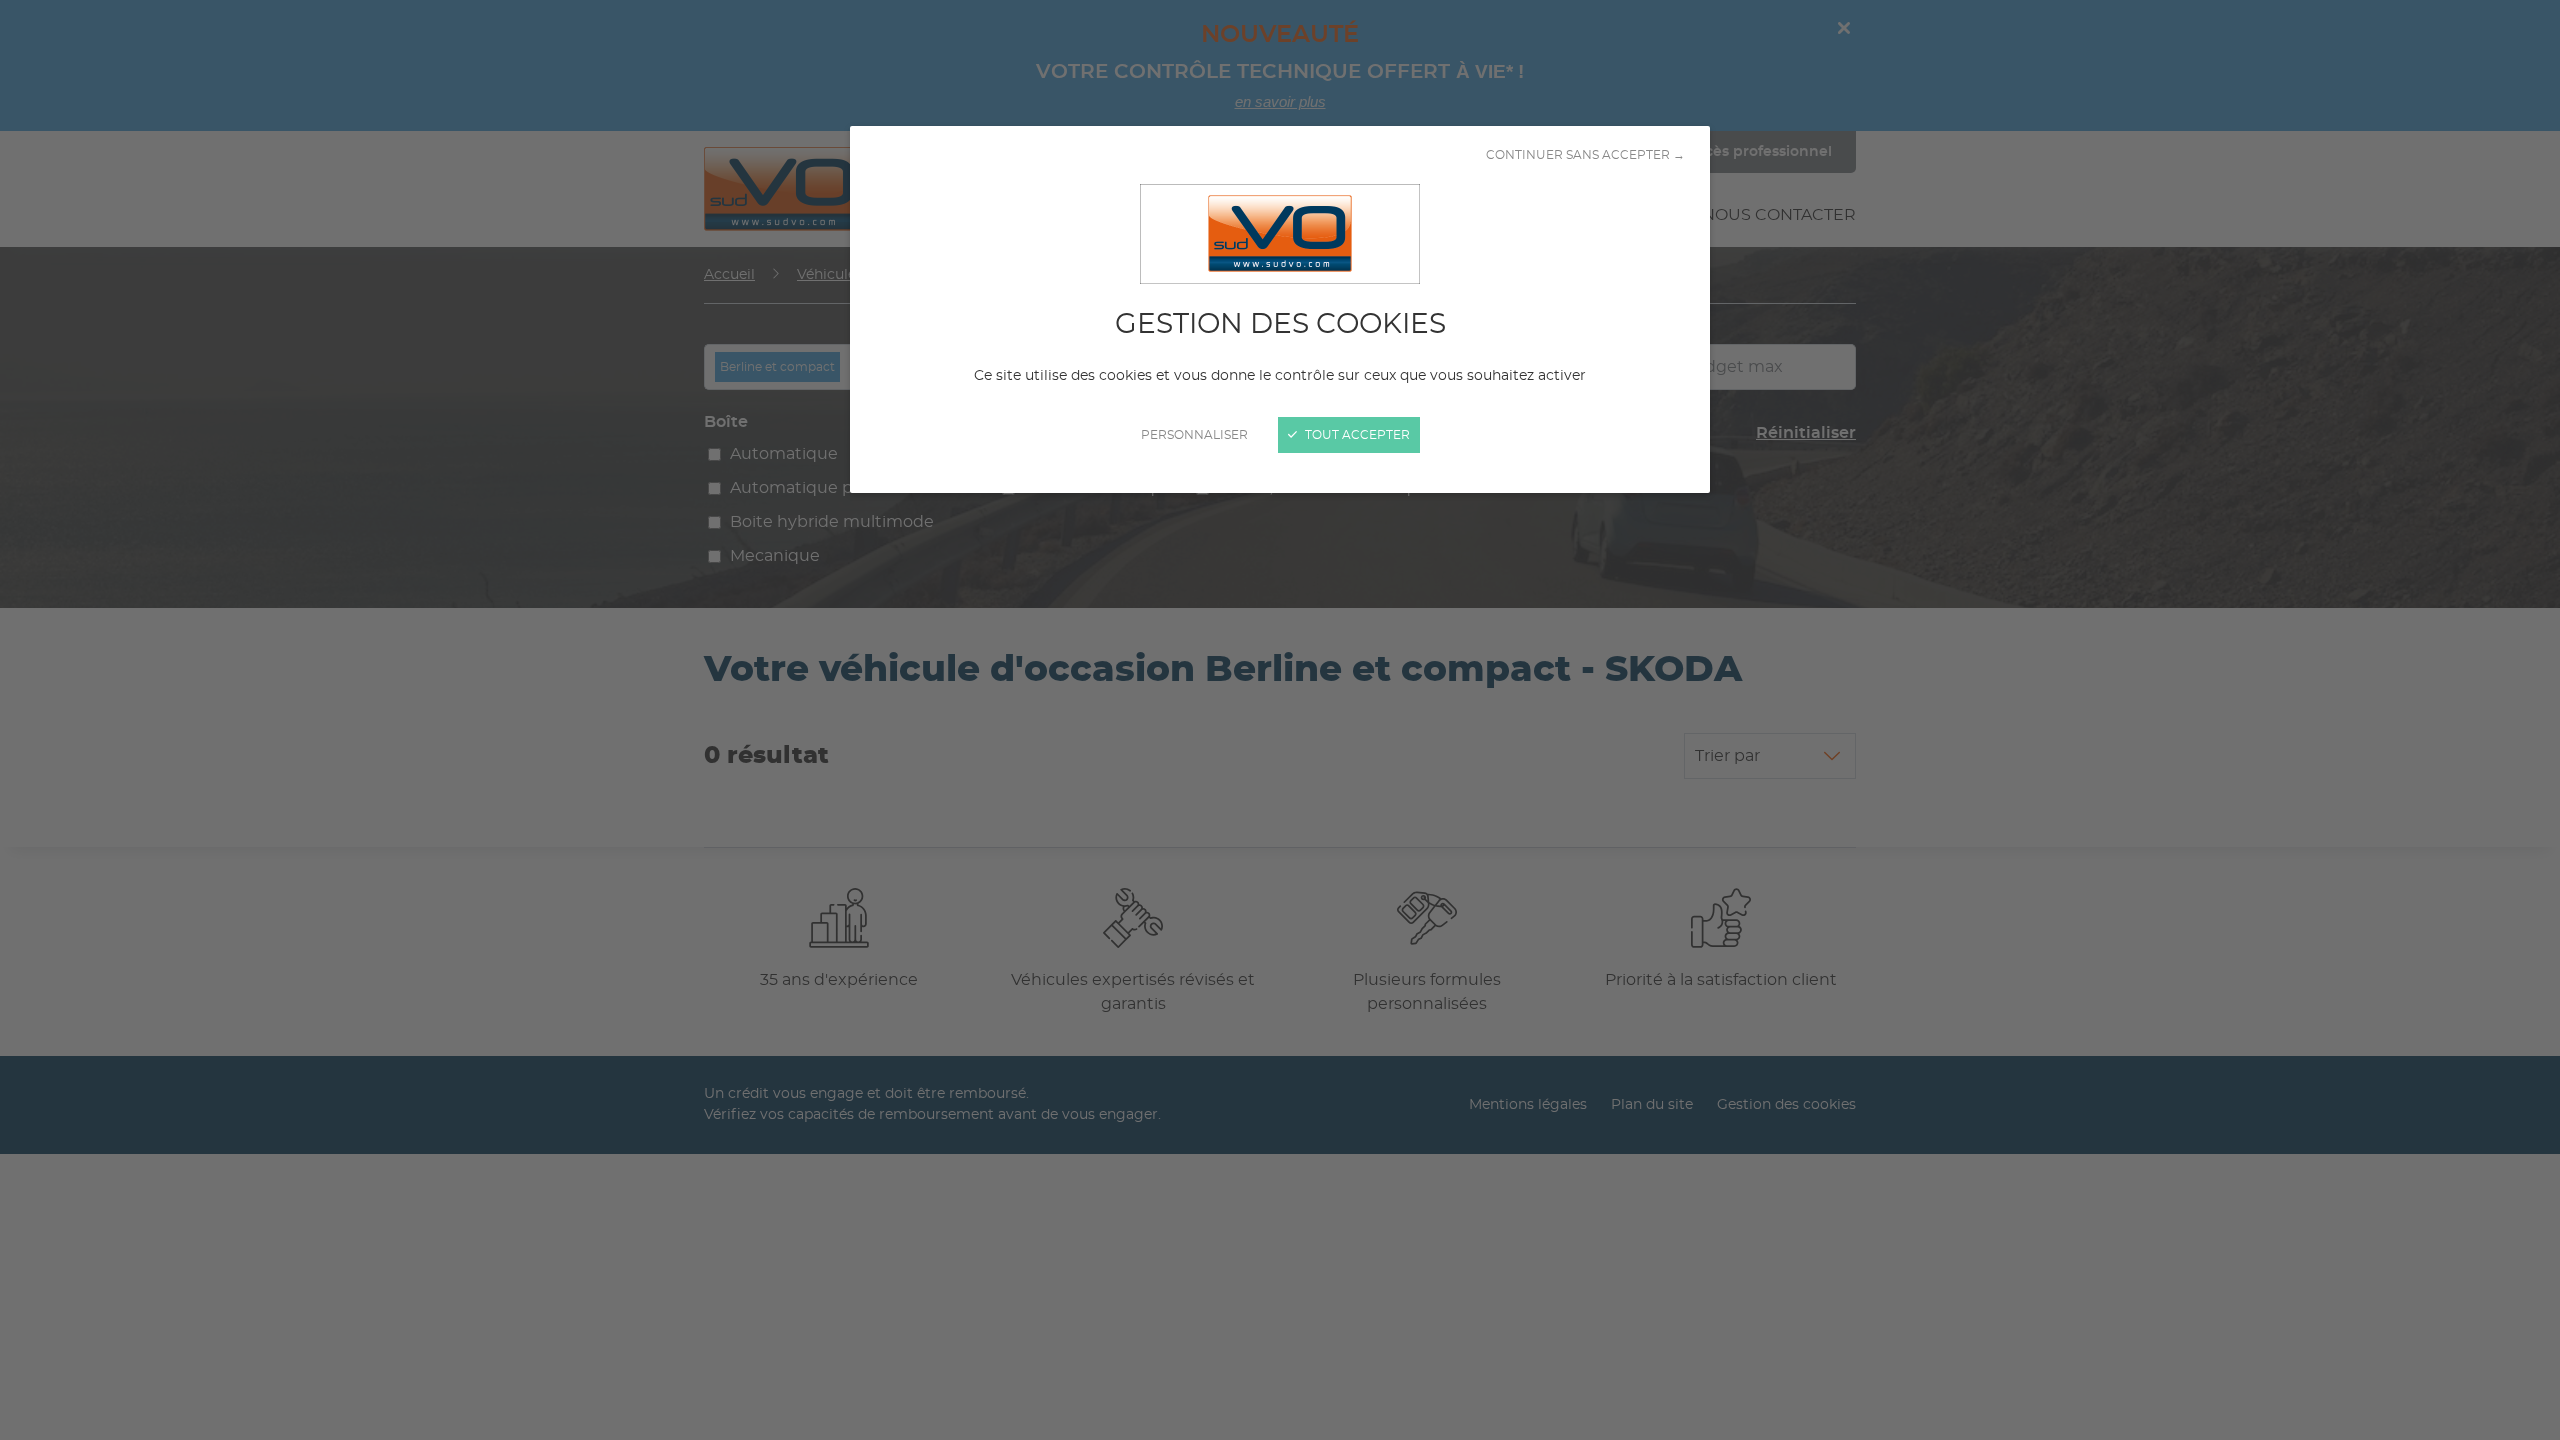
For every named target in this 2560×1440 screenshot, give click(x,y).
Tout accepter (1356, 435)
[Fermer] (1280, 720)
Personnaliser (1194, 435)
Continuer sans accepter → (1585, 155)
